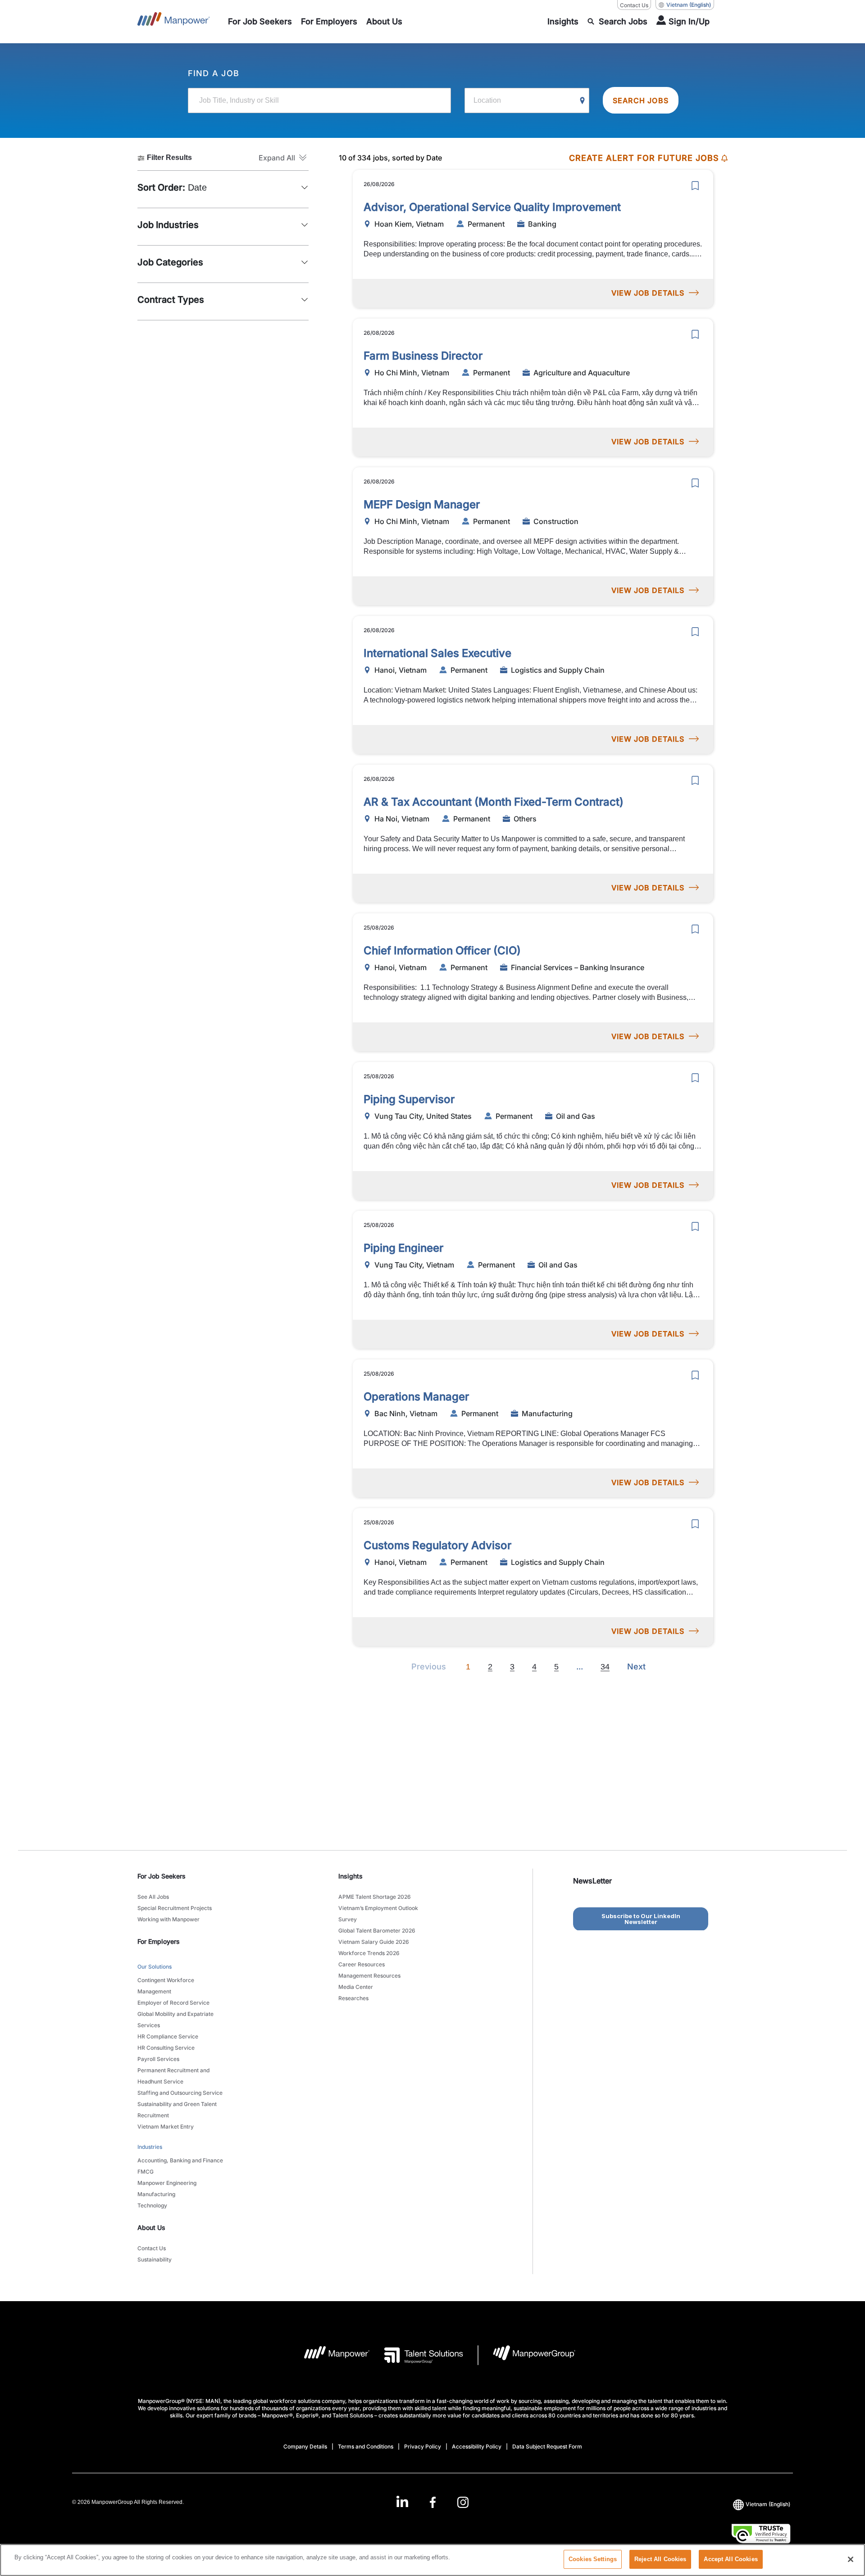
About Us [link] (151, 2227)
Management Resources (369, 1976)
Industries (150, 2147)
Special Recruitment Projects (175, 1908)
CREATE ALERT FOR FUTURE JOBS (644, 158)
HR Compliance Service (168, 2036)
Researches (353, 1998)
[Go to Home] (174, 22)
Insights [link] (351, 1876)
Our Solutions (155, 1967)
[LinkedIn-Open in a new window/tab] (402, 2501)
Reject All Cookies (660, 2559)
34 (605, 1667)
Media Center (356, 1987)
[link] (432, 2502)
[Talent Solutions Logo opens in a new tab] (417, 2355)
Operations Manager (416, 1397)
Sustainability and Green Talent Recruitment (177, 2110)
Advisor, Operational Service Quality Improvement (492, 207)
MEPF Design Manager (422, 504)
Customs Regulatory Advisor (437, 1545)
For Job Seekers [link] (162, 1876)
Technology (152, 2205)
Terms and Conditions (366, 2446)
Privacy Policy (423, 2446)
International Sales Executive (437, 653)
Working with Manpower (168, 1919)
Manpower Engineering (167, 2183)
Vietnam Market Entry (166, 2127)
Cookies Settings (593, 2559)
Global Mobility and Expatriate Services (175, 2020)
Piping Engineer (403, 1248)
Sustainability (155, 2259)
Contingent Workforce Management (166, 1986)
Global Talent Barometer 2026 (377, 1931)
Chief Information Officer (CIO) (442, 951)
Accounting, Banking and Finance (180, 2160)
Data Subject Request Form (547, 2446)
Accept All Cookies (731, 2559)
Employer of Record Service (173, 2003)
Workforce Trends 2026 (369, 1953)
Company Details (305, 2446)
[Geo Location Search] (583, 101)
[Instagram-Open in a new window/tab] (463, 2502)
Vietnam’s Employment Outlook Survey (378, 1914)
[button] (284, 158)
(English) (689, 5)
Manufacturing (156, 2194)
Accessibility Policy (477, 2446)
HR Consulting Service (166, 2048)
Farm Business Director (423, 356)
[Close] (851, 2559)
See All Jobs (153, 1897)
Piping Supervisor (409, 1099)
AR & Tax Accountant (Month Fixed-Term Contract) (494, 802)
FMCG (146, 2172)
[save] (695, 186)
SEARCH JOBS (641, 100)
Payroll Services (158, 2059)
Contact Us (634, 5)
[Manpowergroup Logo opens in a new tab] (527, 2355)
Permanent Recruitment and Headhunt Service (173, 2076)
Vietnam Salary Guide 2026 (374, 1942)
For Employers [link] (159, 1941)
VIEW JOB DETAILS (648, 293)
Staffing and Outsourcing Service (180, 2093)
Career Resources (362, 1964)
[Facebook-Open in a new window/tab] (433, 2502)
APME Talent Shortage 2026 (375, 1897)
